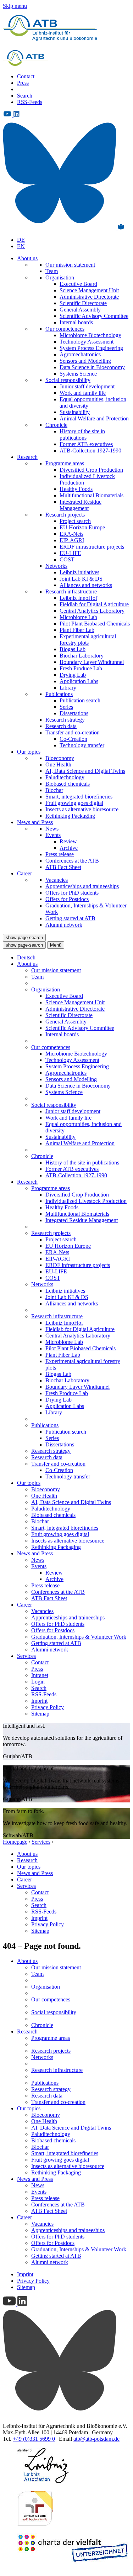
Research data (61, 726)
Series (66, 707)
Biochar (54, 790)
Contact (26, 76)
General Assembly (80, 310)
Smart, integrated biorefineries (79, 797)
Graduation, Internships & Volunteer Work (79, 1637)
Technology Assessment (87, 342)
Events (53, 835)
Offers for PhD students (72, 893)
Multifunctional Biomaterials (92, 495)
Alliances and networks (86, 585)
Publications (59, 694)
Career (24, 873)
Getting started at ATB (70, 918)
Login (38, 1682)
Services (26, 1656)
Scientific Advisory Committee (94, 316)
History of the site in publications (82, 434)
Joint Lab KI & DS (81, 579)
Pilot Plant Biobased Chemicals (95, 624)
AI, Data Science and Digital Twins (85, 771)
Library (68, 688)
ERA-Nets (71, 534)
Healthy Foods (76, 489)
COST (67, 559)
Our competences (65, 329)
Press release (60, 854)
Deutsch (26, 957)
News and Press (35, 822)
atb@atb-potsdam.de (96, 2439)
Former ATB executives (86, 444)
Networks (56, 566)
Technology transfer (82, 745)
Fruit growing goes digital (74, 803)
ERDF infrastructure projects (92, 547)
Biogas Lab (73, 649)
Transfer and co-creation (73, 732)
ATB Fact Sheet (63, 867)
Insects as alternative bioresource (82, 809)
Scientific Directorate (83, 303)
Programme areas (65, 463)
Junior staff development (87, 386)
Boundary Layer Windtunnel (92, 662)
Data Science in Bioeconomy (92, 367)
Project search (75, 521)
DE (21, 240)
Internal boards (76, 322)
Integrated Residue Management (81, 505)
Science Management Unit (89, 290)
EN (21, 246)
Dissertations (74, 713)
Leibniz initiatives (79, 572)
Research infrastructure (71, 591)
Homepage (15, 1842)
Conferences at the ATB (72, 861)
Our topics (29, 752)
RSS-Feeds (30, 102)
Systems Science (78, 374)
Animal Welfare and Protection (94, 418)
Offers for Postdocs (67, 899)
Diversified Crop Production (91, 470)
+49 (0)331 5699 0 (34, 2439)
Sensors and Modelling (85, 361)
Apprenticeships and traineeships (82, 886)
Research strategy (65, 720)
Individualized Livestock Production (86, 1201)
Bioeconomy (60, 758)
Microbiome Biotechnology (90, 335)
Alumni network (64, 925)
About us (27, 258)
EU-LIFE (70, 553)
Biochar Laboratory (82, 656)
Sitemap (40, 1714)
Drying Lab (73, 675)
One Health (58, 765)
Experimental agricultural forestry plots (88, 640)
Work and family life (83, 393)
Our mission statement (70, 265)
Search (25, 96)
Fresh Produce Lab (81, 668)
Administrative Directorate (89, 297)
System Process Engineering (91, 348)
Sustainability (75, 412)
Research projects (65, 515)
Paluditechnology (65, 777)
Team (52, 271)
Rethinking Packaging (70, 816)
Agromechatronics (80, 354)
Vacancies (57, 880)
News (52, 829)
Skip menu (15, 6)
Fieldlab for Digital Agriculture (94, 604)
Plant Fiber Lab (77, 630)
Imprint (39, 1701)
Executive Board (78, 284)
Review (68, 841)
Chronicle (56, 425)
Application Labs (79, 681)
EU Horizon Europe (82, 527)
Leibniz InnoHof (78, 598)
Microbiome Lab (78, 617)
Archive (69, 848)
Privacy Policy (48, 1707)
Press (23, 83)
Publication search (80, 700)
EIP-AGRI (72, 540)
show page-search (24, 938)
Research (27, 457)
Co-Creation (73, 739)
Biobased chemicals (68, 784)
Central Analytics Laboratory (92, 611)
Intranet (40, 1675)
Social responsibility (68, 380)
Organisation (60, 278)
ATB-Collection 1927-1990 (90, 451)
